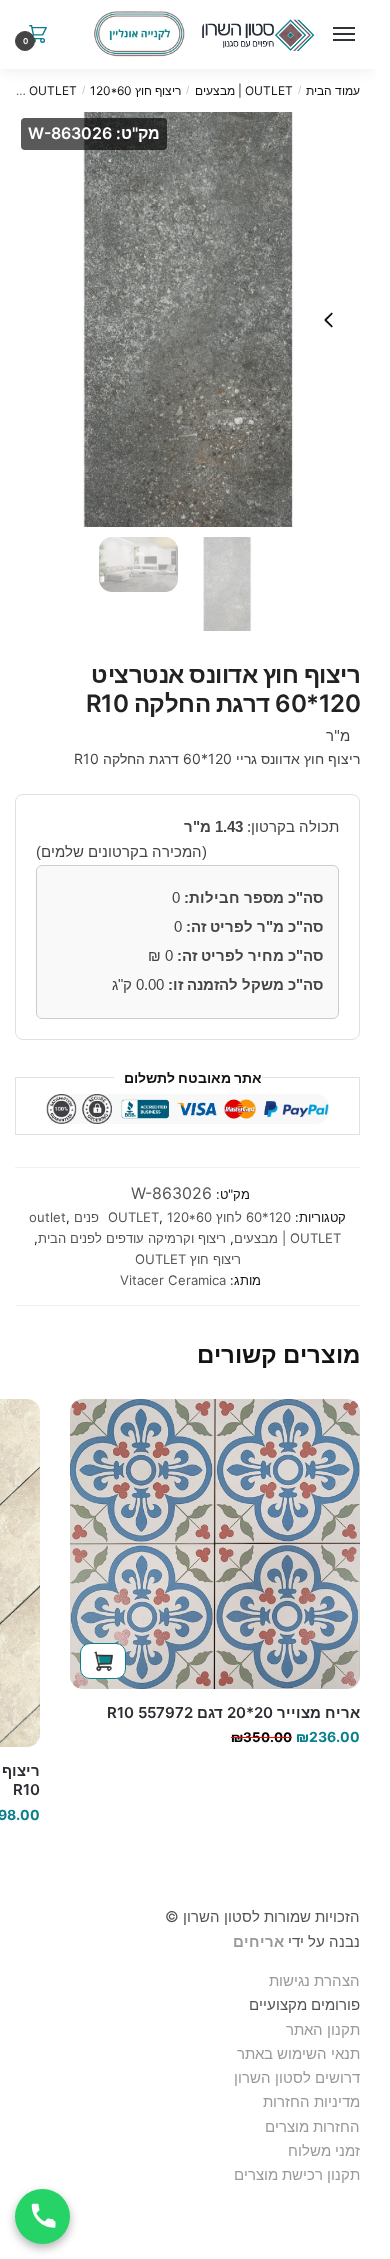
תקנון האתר (323, 2029)
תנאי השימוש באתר (298, 2053)
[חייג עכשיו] (42, 2216)
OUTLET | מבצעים (244, 90)
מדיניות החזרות (311, 2101)
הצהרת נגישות (314, 1980)
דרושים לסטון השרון (297, 2077)
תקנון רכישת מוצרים (297, 2174)
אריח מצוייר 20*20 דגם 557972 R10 (233, 1712)
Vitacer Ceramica (173, 1280)
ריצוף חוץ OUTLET (188, 1259)
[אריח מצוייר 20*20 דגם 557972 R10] (215, 1544)
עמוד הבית (333, 90)
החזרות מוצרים (310, 2126)
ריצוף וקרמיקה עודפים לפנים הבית (132, 1238)
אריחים (258, 1941)
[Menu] (340, 35)
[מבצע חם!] (139, 34)
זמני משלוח (324, 2150)
